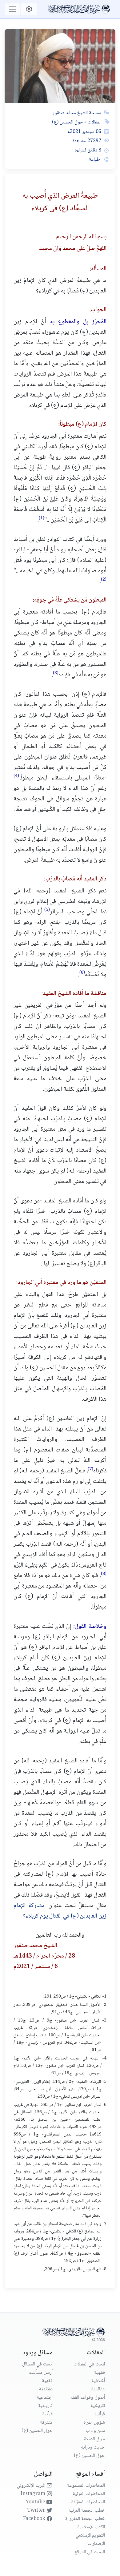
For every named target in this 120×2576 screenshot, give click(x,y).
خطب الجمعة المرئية (87, 2511)
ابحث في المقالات (89, 2364)
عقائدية (98, 2389)
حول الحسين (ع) (68, 122)
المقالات (94, 122)
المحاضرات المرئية (89, 2494)
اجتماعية (45, 2398)
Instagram (34, 2494)
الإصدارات (96, 2544)
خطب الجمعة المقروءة (85, 2519)
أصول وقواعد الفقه (88, 2398)
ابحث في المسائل (37, 2364)
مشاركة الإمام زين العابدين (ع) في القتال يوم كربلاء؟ (60, 1911)
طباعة (95, 160)
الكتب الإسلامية (91, 2527)
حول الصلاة (94, 2439)
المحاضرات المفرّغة (88, 2502)
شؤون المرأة (94, 2423)
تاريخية (98, 2406)
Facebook (35, 2519)
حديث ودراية (93, 2447)
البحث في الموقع (90, 2552)
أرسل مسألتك (41, 2373)
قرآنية (100, 2414)
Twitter (37, 2511)
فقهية (100, 2373)
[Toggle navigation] (12, 9)
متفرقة (46, 2423)
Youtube (36, 2502)
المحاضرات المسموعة (86, 2486)
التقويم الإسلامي (90, 2536)
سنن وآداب (95, 2431)
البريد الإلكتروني (32, 2486)
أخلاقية (98, 2381)
